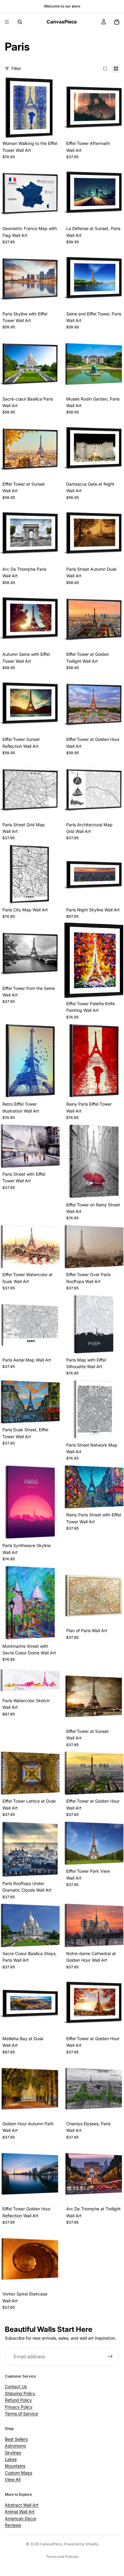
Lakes (11, 2459)
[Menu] (7, 22)
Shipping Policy (20, 2393)
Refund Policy (18, 2400)
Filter (16, 68)
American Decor (21, 2518)
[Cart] (117, 22)
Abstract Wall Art (22, 2505)
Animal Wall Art (20, 2512)
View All (13, 2479)
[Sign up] (110, 2356)
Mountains (15, 2466)
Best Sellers (16, 2439)
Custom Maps (19, 2473)
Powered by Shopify (81, 2544)
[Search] (20, 22)
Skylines (13, 2453)
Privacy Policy (19, 2407)
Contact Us (16, 2386)
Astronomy (15, 2446)
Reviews (13, 2525)
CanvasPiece (51, 2544)
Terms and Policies (62, 2557)
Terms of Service (21, 2413)
